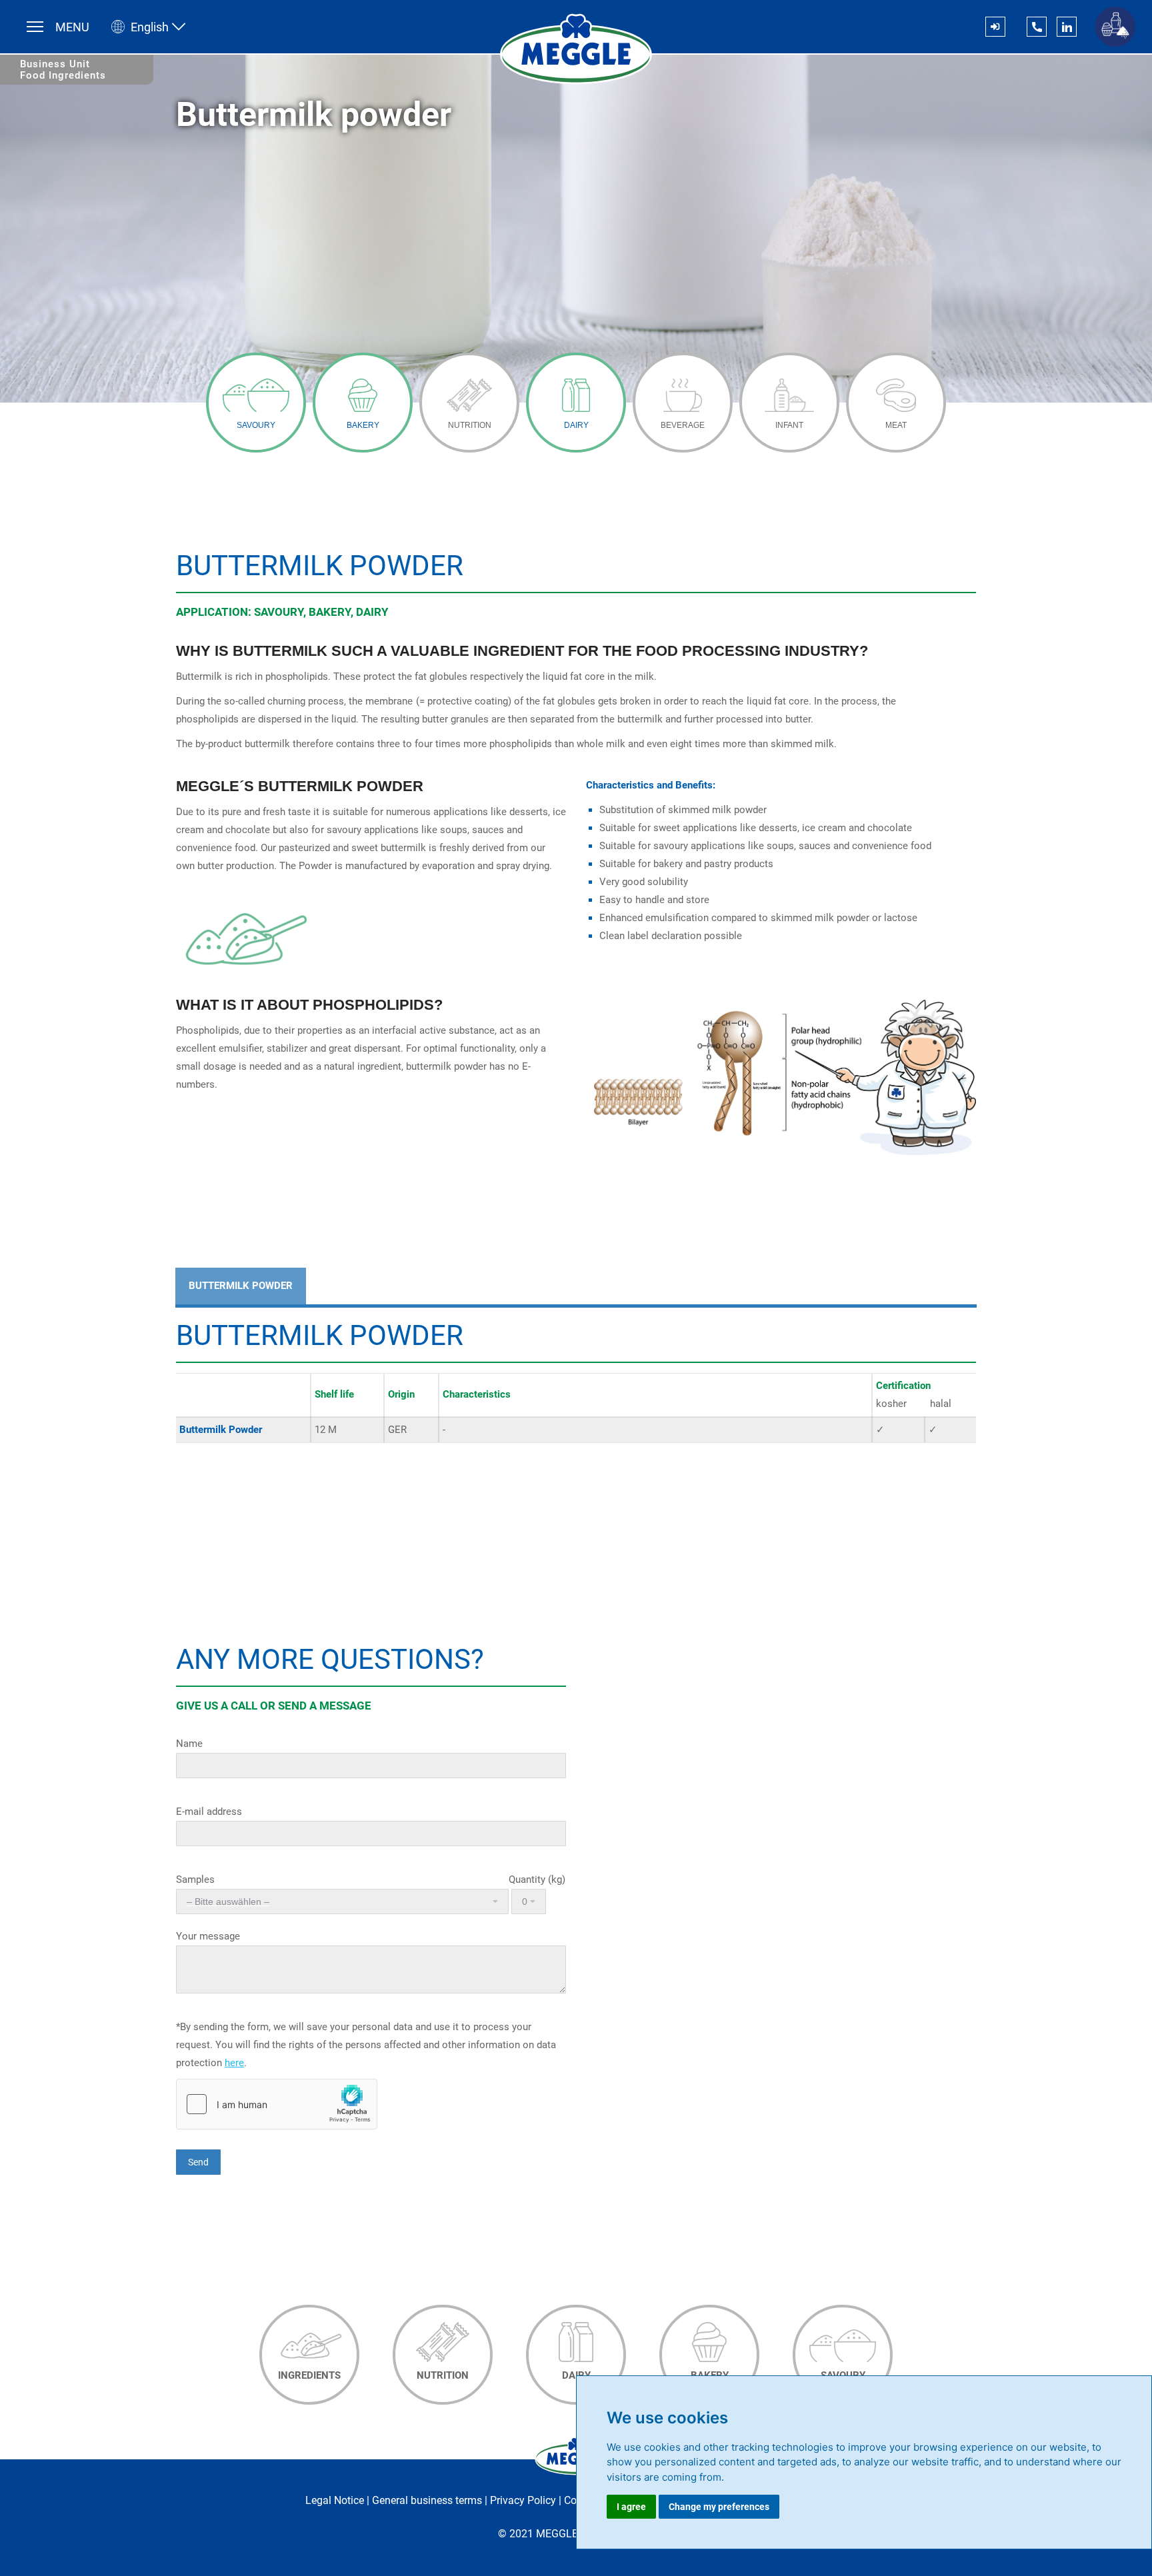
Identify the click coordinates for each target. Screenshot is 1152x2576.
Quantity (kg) (536, 1880)
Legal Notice (335, 2500)
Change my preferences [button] (719, 2507)
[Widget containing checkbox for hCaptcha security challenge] (277, 2104)
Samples (195, 1880)
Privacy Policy (523, 2500)
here (234, 2063)
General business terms (427, 2500)
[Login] (995, 27)
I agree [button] (631, 2507)
